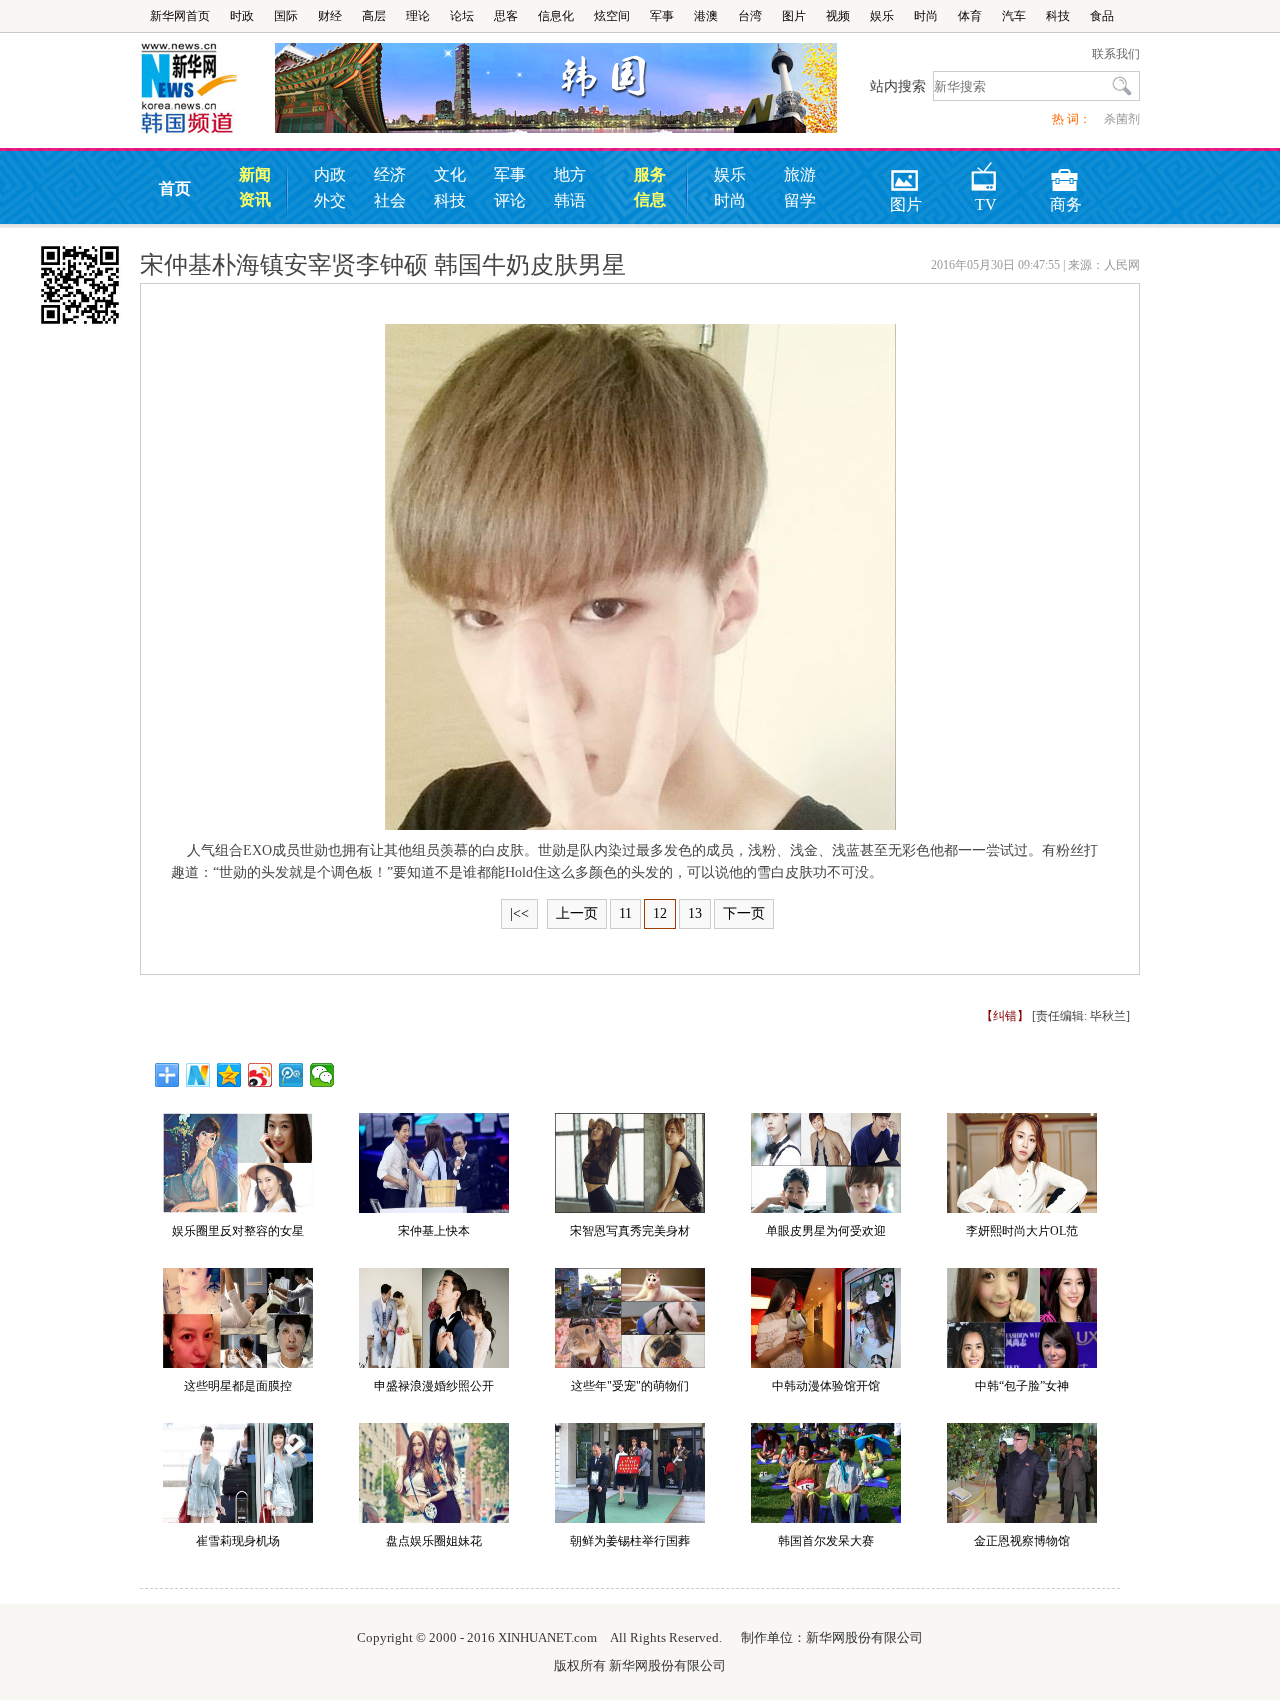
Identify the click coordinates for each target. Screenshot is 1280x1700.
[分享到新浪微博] (260, 1075)
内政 (330, 174)
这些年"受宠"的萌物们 (630, 1386)
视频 (838, 16)
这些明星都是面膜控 (238, 1386)
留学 (800, 200)
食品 (1102, 16)
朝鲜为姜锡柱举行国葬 (630, 1541)
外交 (330, 200)
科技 (1058, 16)
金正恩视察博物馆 (1022, 1541)
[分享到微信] (322, 1075)
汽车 (1014, 16)
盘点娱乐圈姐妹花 (434, 1541)
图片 (794, 16)
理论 (418, 16)
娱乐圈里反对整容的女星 (238, 1231)
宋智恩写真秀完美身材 (630, 1231)
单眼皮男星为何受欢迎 (826, 1231)
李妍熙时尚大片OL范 (1022, 1231)
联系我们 (1116, 54)
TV (986, 173)
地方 (570, 174)
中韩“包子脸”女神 (1022, 1386)
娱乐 (882, 16)
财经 (330, 16)
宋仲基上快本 (434, 1231)
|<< (519, 913)
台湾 (750, 16)
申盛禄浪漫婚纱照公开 (434, 1386)
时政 (242, 16)
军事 (662, 16)
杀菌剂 (1122, 119)
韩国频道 (207, 89)
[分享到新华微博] (198, 1075)
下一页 (744, 913)
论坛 (462, 16)
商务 (1066, 173)
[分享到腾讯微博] (291, 1075)
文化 (450, 174)
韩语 (570, 200)
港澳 (706, 16)
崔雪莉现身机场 (238, 1541)
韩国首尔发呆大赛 (826, 1541)
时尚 (926, 16)
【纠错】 (1005, 1016)
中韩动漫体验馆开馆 (826, 1386)
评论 (510, 200)
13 (695, 913)
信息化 (556, 16)
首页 (175, 188)
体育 (970, 16)
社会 (390, 200)
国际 (286, 16)
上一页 (577, 913)
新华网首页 (180, 16)
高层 (374, 16)
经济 (390, 174)
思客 (506, 16)
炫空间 (612, 16)
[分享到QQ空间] (229, 1075)
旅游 (800, 174)
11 (625, 913)
